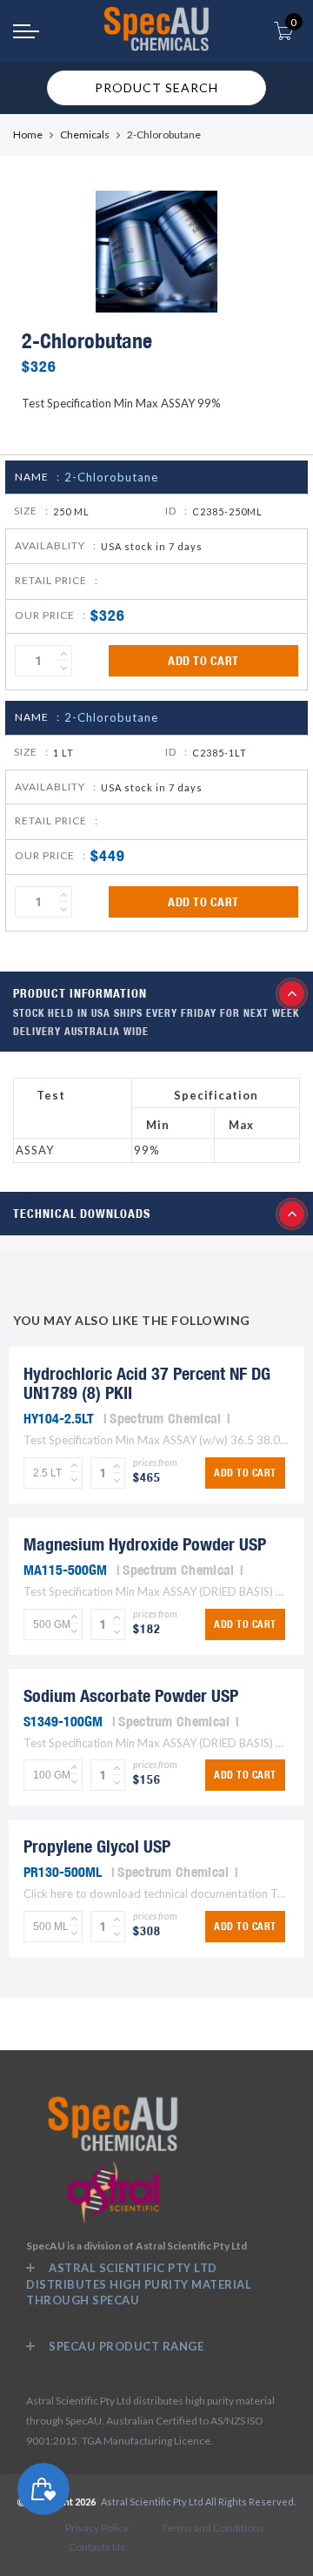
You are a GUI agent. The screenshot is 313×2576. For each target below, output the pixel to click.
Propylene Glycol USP (97, 1846)
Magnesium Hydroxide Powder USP (145, 1544)
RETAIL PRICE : (57, 580)
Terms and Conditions (213, 2528)
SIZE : (31, 511)
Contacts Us (97, 2547)
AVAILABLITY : (56, 545)
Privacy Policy (97, 2528)
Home (28, 135)
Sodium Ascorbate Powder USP (131, 1695)
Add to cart (203, 661)
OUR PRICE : (50, 615)
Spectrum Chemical (165, 1418)
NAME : (37, 477)
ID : (176, 511)
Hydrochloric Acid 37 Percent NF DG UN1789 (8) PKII (147, 1383)
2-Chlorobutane (111, 477)
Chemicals (85, 135)
